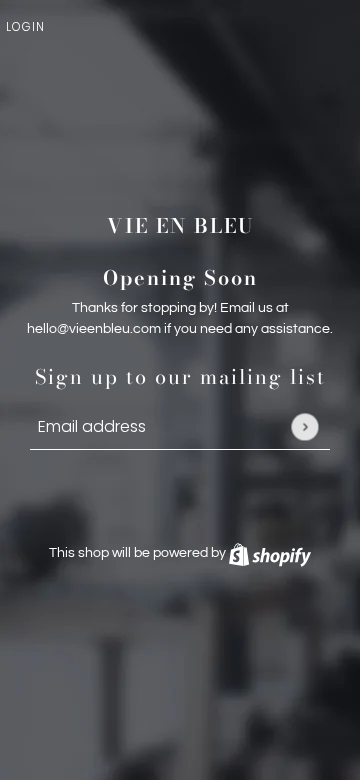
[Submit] (304, 426)
